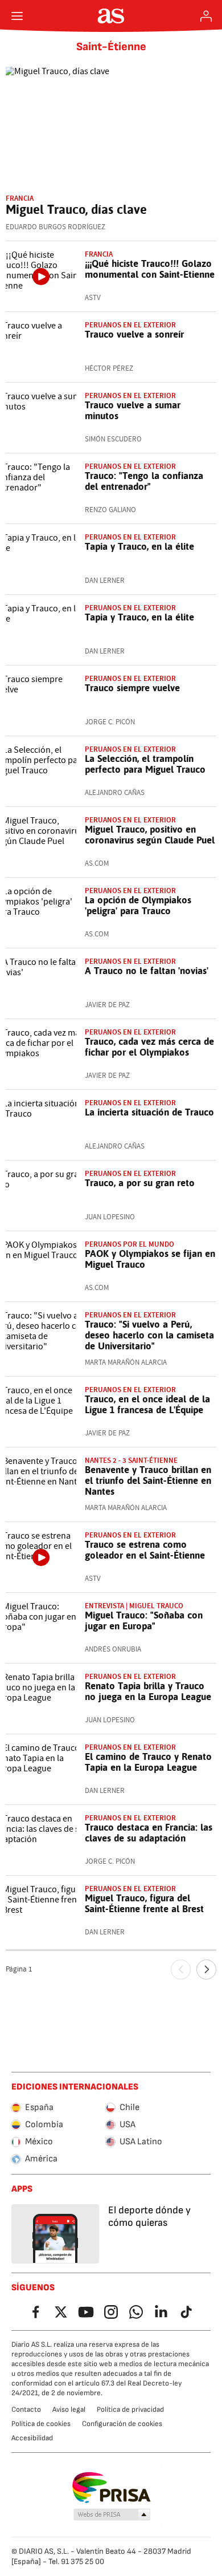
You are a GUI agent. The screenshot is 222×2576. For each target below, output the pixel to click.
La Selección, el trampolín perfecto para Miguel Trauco (145, 764)
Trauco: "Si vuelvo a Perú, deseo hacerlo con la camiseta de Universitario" (149, 1335)
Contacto (26, 2409)
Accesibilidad (32, 2438)
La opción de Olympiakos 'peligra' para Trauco (138, 905)
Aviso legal (69, 2409)
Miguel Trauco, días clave (76, 209)
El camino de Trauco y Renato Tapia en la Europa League (148, 1762)
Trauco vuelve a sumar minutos (133, 410)
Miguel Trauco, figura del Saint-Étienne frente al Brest (144, 1903)
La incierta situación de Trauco (149, 1112)
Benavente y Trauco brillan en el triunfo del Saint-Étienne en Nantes (148, 1480)
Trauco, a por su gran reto (140, 1183)
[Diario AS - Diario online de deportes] (111, 16)
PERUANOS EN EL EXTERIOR (130, 891)
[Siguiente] (206, 1969)
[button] (112, 2515)
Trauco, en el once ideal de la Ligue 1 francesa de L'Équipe (147, 1404)
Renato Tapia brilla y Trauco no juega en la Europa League (148, 1691)
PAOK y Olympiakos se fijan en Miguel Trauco (150, 1259)
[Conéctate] (206, 16)
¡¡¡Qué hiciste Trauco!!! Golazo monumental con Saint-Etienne (150, 269)
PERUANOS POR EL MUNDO (129, 1244)
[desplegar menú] (17, 16)
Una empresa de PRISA (111, 2488)
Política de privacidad (130, 2409)
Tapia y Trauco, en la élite (139, 546)
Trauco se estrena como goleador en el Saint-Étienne (145, 1550)
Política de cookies (41, 2424)
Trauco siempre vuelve (132, 688)
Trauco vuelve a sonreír (134, 334)
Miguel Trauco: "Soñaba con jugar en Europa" (144, 1620)
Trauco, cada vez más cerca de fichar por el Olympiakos (149, 1047)
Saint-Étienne (111, 47)
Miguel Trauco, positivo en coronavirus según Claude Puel (150, 835)
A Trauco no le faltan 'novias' (147, 971)
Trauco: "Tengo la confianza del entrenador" (144, 481)
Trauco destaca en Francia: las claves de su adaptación (149, 1833)
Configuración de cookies (122, 2424)
